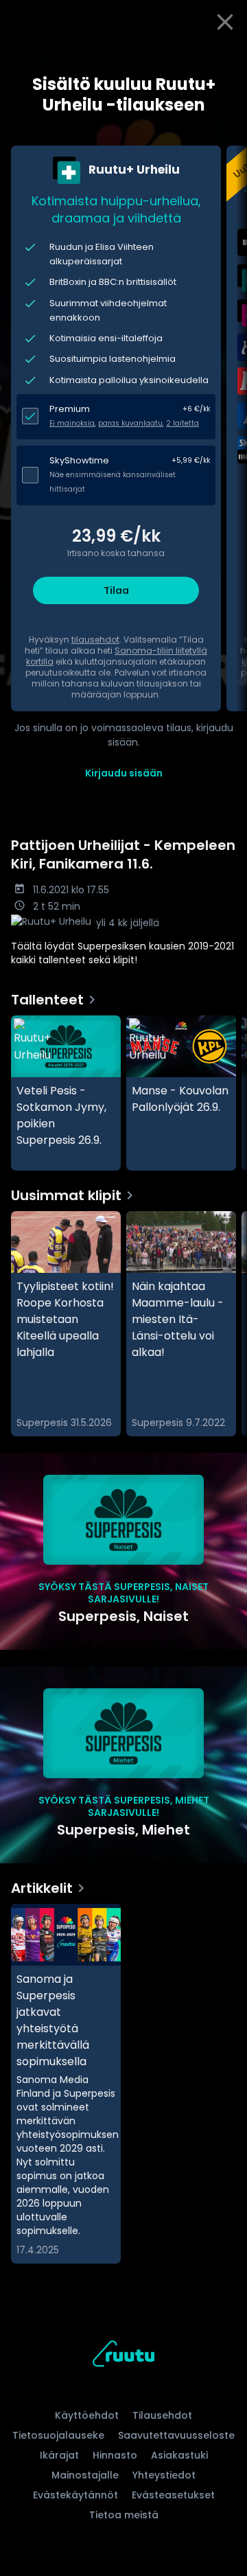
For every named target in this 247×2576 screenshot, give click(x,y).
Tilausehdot (162, 2415)
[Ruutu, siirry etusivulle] (123, 2356)
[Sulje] (225, 22)
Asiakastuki (179, 2455)
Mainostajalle (85, 2475)
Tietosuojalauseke (58, 2435)
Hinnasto (115, 2455)
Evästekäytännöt (75, 2495)
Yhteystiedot (164, 2475)
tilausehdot (95, 640)
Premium (70, 409)
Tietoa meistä (124, 2515)
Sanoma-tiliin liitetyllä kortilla (117, 656)
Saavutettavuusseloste (176, 2435)
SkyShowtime (79, 460)
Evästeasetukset (173, 2495)
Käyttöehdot (87, 2415)
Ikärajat (59, 2455)
